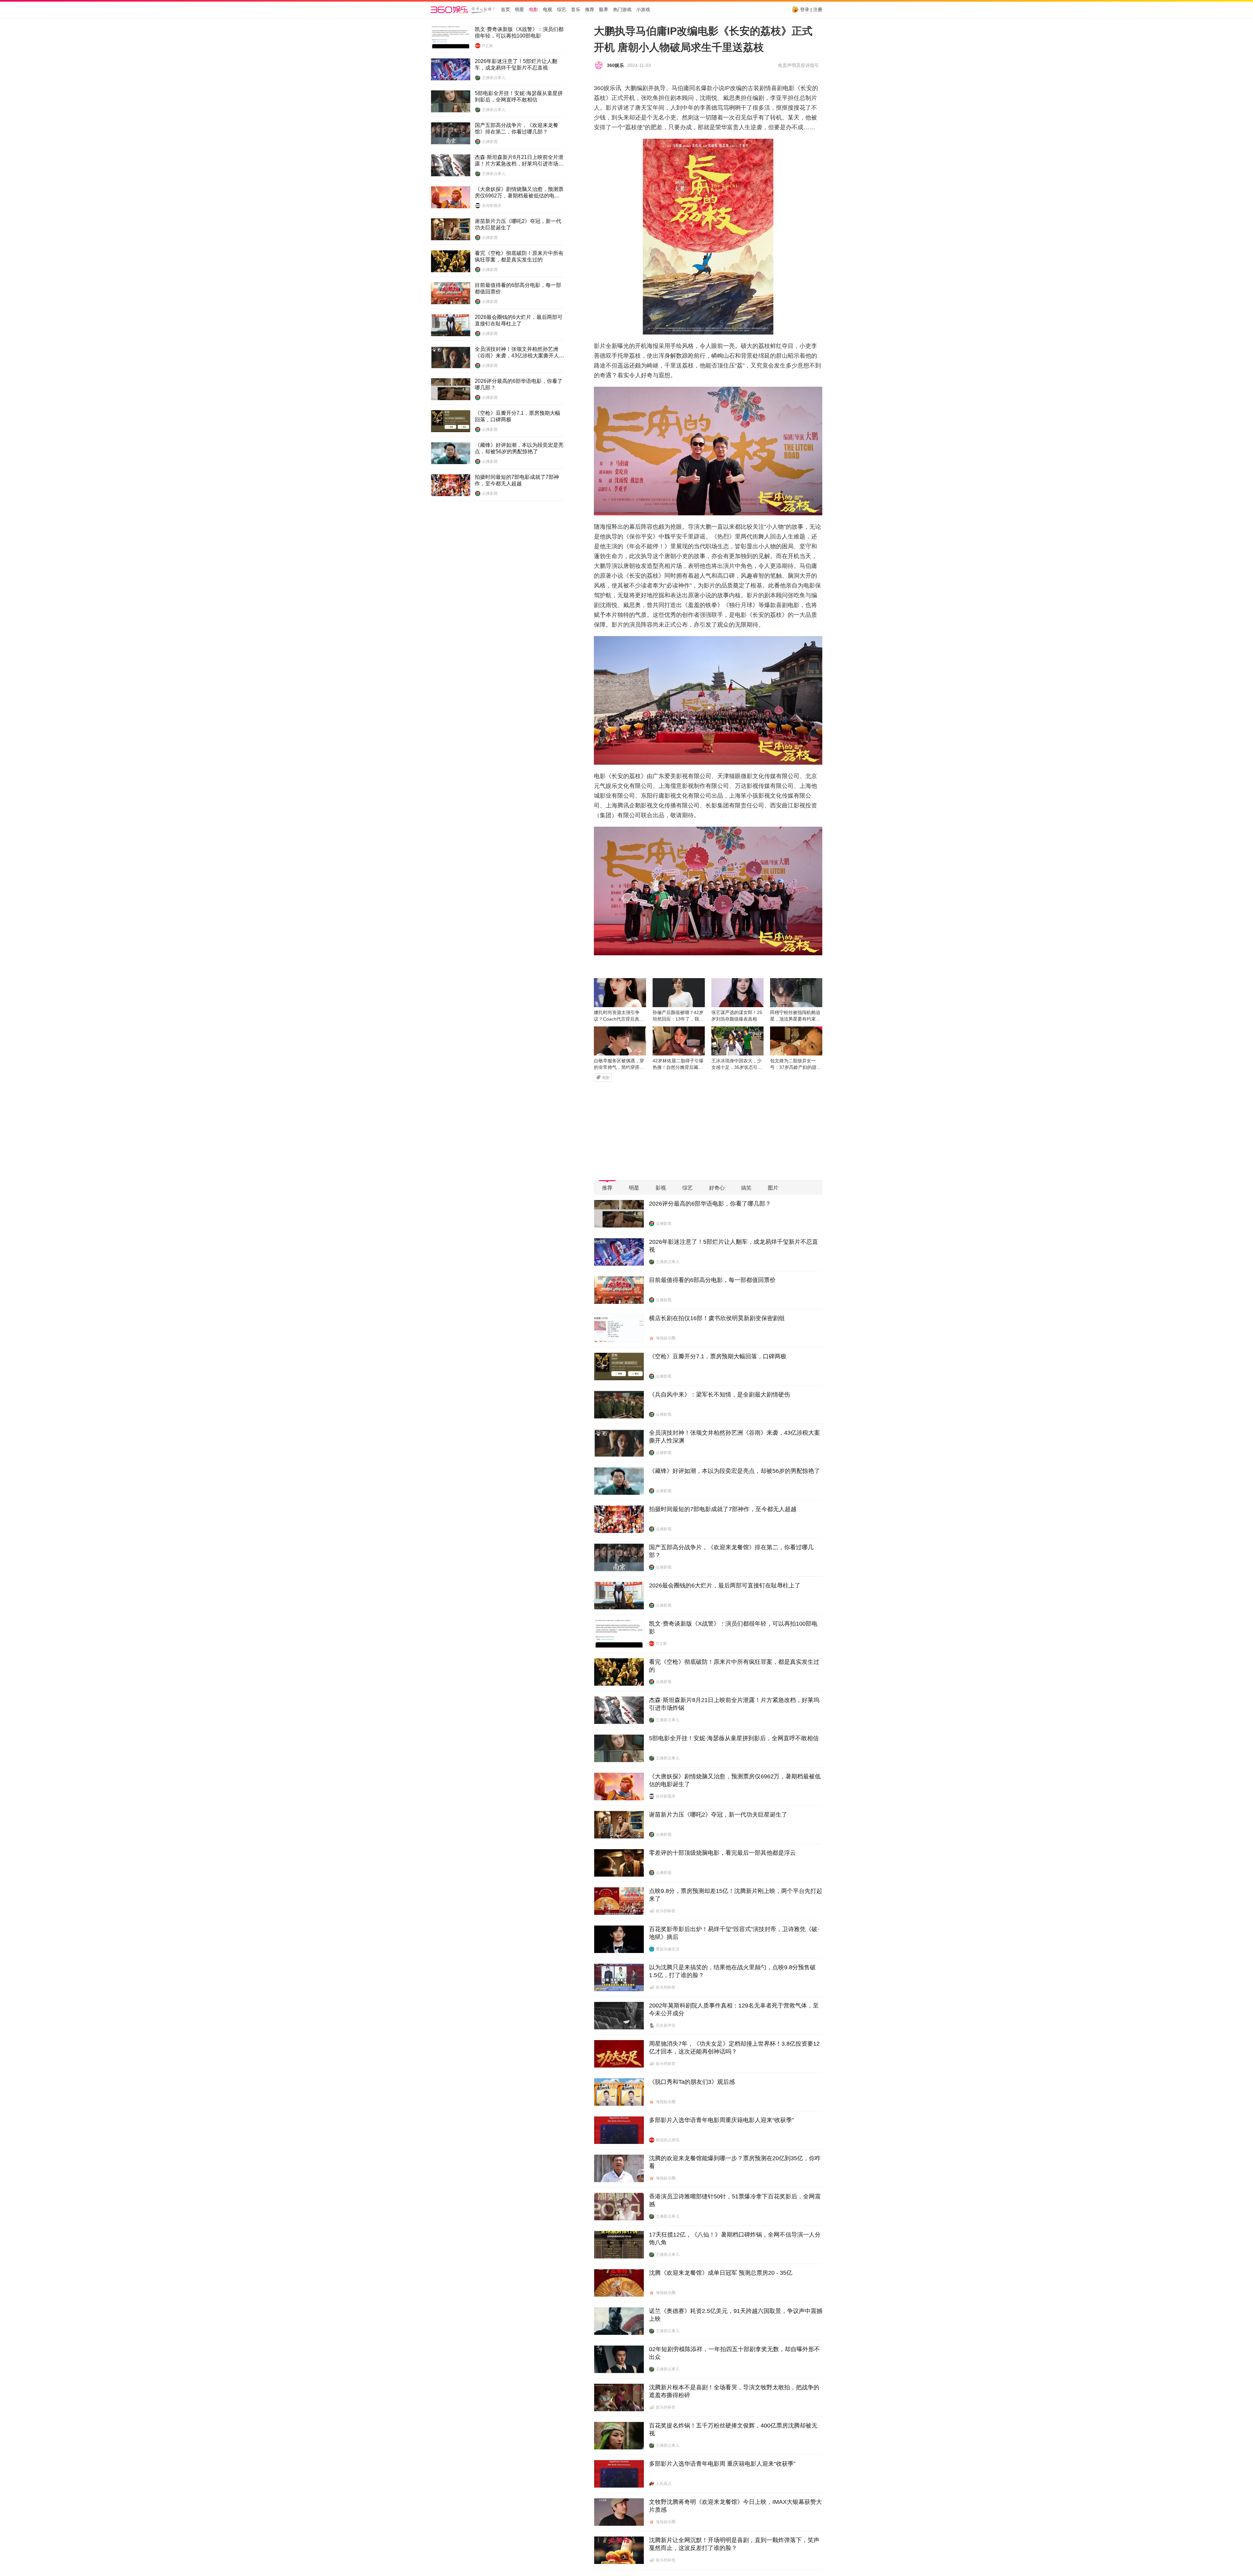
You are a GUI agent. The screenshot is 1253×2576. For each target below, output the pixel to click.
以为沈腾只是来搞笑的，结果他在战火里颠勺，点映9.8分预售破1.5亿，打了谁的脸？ (732, 1971)
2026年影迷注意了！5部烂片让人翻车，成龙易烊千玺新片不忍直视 (516, 64)
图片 (773, 1188)
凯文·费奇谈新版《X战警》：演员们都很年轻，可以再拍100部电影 (519, 32)
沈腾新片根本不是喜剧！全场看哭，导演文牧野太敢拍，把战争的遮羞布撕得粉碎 (734, 2391)
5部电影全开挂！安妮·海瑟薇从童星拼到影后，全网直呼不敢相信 (519, 96)
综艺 (562, 10)
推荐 (590, 10)
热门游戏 (622, 10)
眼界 (604, 10)
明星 (519, 10)
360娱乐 (615, 65)
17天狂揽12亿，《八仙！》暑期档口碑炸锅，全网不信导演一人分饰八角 (735, 2239)
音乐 (576, 10)
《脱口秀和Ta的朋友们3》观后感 (692, 2082)
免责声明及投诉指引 (798, 65)
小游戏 (643, 10)
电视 (548, 10)
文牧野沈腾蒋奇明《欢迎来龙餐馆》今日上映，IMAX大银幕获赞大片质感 (735, 2506)
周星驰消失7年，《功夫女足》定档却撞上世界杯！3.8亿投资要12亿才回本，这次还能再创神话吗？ (734, 2048)
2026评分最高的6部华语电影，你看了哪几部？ (519, 384)
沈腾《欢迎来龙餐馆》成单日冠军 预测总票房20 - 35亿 (721, 2273)
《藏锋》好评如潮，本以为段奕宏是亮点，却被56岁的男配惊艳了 (519, 448)
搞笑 (746, 1188)
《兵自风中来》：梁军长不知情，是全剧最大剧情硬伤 (719, 1395)
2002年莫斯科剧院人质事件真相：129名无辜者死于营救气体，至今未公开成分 (734, 2009)
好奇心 (717, 1188)
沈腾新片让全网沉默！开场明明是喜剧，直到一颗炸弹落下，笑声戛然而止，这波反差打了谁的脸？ (734, 2544)
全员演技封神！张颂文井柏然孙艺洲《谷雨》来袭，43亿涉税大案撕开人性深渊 (519, 353)
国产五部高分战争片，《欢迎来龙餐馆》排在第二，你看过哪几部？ (517, 128)
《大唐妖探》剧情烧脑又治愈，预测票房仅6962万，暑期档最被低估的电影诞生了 (519, 193)
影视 (661, 1188)
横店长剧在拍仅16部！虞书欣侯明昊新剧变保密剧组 (717, 1318)
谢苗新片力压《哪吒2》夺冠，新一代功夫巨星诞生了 (518, 224)
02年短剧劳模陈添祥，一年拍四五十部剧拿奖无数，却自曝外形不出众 (735, 2353)
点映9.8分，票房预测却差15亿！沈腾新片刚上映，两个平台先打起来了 (736, 1895)
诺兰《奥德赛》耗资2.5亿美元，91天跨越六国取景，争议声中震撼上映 (736, 2315)
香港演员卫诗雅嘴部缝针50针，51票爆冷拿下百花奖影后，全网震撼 (735, 2200)
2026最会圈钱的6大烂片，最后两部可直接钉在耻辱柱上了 (519, 320)
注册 (818, 9)
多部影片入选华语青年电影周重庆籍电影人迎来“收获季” (721, 2120)
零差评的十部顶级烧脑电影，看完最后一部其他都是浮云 (722, 1853)
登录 (805, 9)
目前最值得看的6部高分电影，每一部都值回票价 (518, 288)
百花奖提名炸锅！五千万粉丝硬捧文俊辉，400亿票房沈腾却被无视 (733, 2429)
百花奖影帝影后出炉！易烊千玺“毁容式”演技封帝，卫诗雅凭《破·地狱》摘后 (734, 1933)
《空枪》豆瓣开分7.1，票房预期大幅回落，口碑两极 (518, 416)
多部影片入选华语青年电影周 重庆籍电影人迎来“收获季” (722, 2464)
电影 (534, 10)
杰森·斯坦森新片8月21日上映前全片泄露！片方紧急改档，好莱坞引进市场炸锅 (519, 161)
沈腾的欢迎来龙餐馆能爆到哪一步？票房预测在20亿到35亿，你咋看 (735, 2162)
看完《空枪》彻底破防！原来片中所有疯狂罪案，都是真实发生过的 (519, 256)
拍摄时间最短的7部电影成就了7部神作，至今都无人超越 (517, 480)
